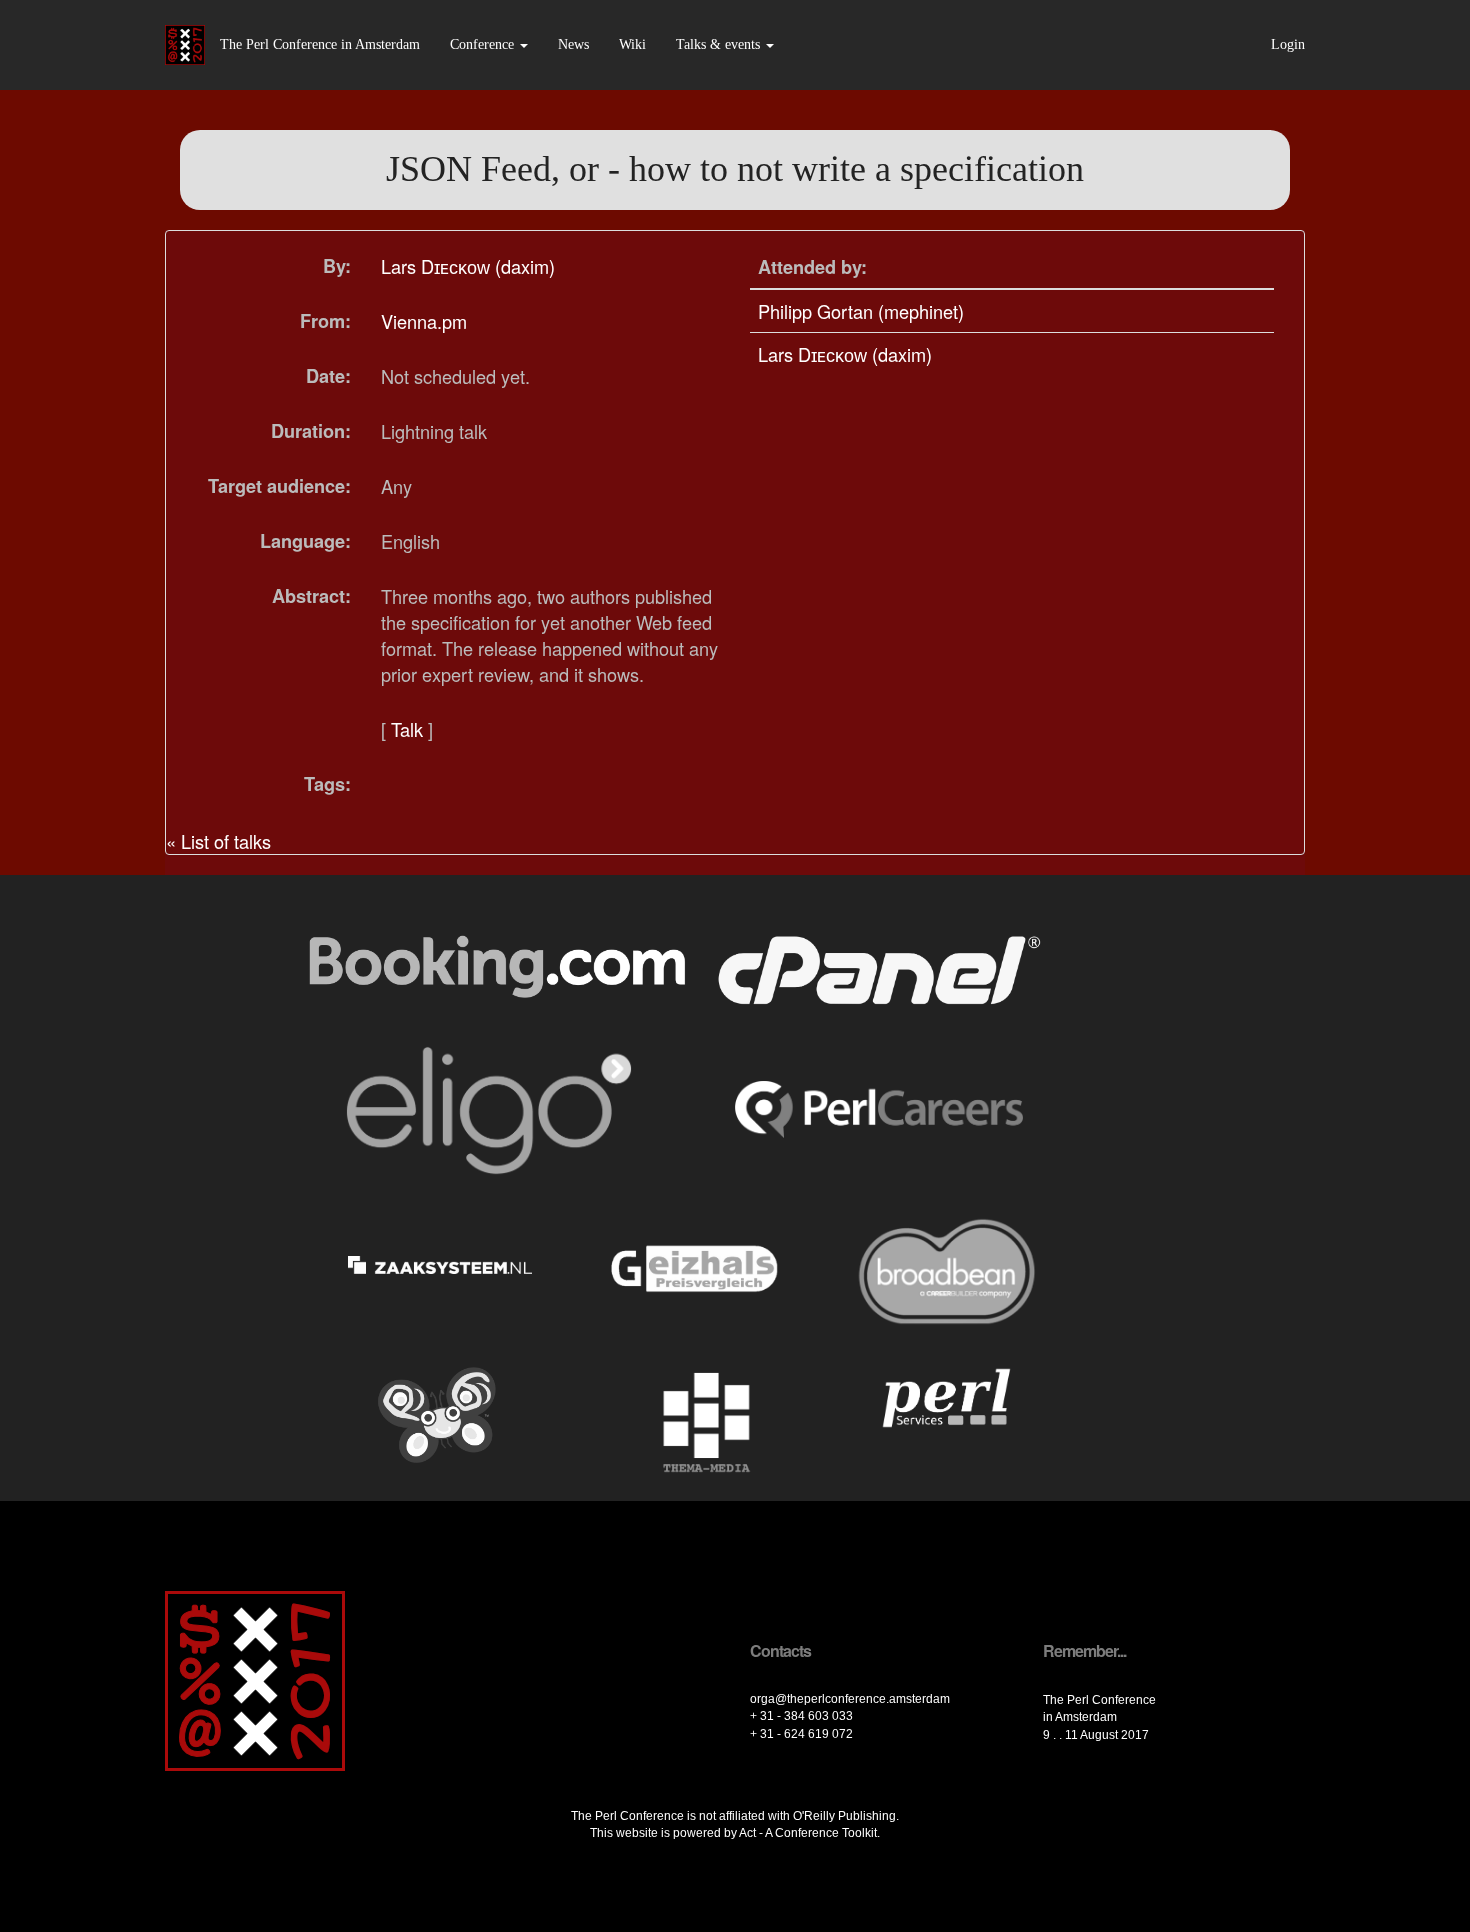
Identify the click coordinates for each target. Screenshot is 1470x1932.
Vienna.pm (424, 321)
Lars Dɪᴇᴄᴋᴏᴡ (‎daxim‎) (468, 266)
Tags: (327, 784)
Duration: (311, 431)
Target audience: (279, 486)
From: (325, 321)
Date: (328, 376)
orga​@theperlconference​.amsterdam (850, 1699)
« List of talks (218, 841)
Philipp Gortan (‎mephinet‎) (861, 311)
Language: (305, 541)
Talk (407, 729)
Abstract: (311, 596)
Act (747, 1833)
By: (337, 266)
